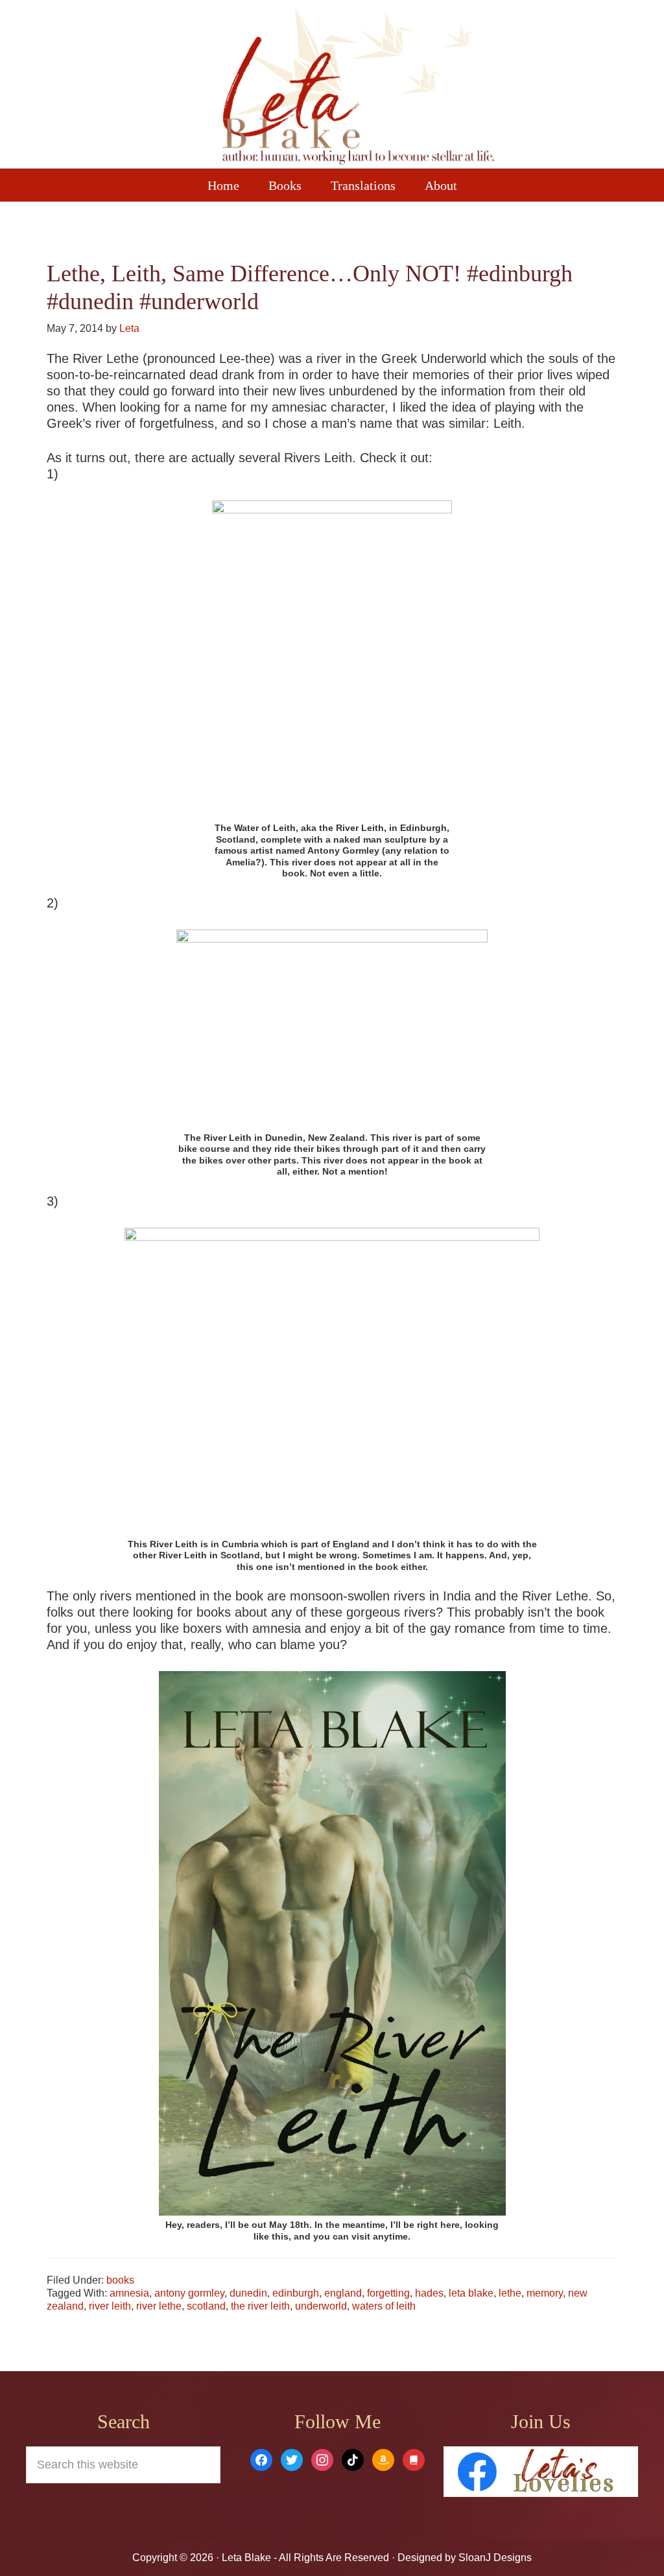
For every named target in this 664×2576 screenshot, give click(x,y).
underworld (321, 2306)
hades (429, 2293)
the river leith (260, 2306)
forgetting (388, 2293)
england (343, 2293)
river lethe (159, 2306)
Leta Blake (358, 88)
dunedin (248, 2293)
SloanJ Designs (494, 2558)
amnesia (129, 2293)
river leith (110, 2306)
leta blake (471, 2293)
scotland (206, 2306)
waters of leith (384, 2306)
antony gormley (189, 2293)
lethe (510, 2293)
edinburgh (296, 2293)
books (120, 2280)
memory (545, 2293)
